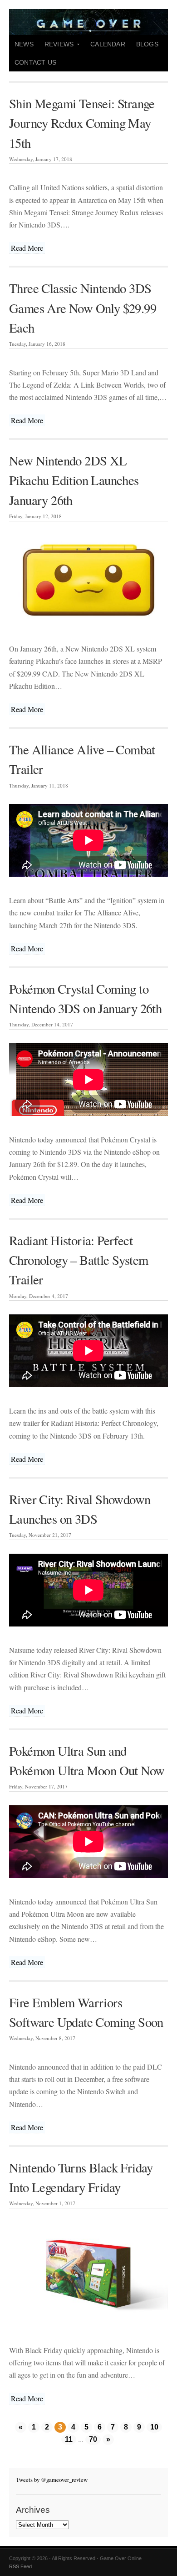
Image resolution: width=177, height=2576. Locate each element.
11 (69, 2439)
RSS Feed (20, 2566)
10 (154, 2427)
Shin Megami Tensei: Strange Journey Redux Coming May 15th (82, 123)
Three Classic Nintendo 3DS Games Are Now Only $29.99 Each (83, 308)
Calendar (108, 44)
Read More (27, 248)
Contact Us (35, 62)
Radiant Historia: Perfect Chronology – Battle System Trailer (79, 1260)
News (24, 44)
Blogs (147, 44)
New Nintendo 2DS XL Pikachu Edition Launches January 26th (74, 480)
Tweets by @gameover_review (52, 2480)
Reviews (56, 47)
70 (93, 2439)
